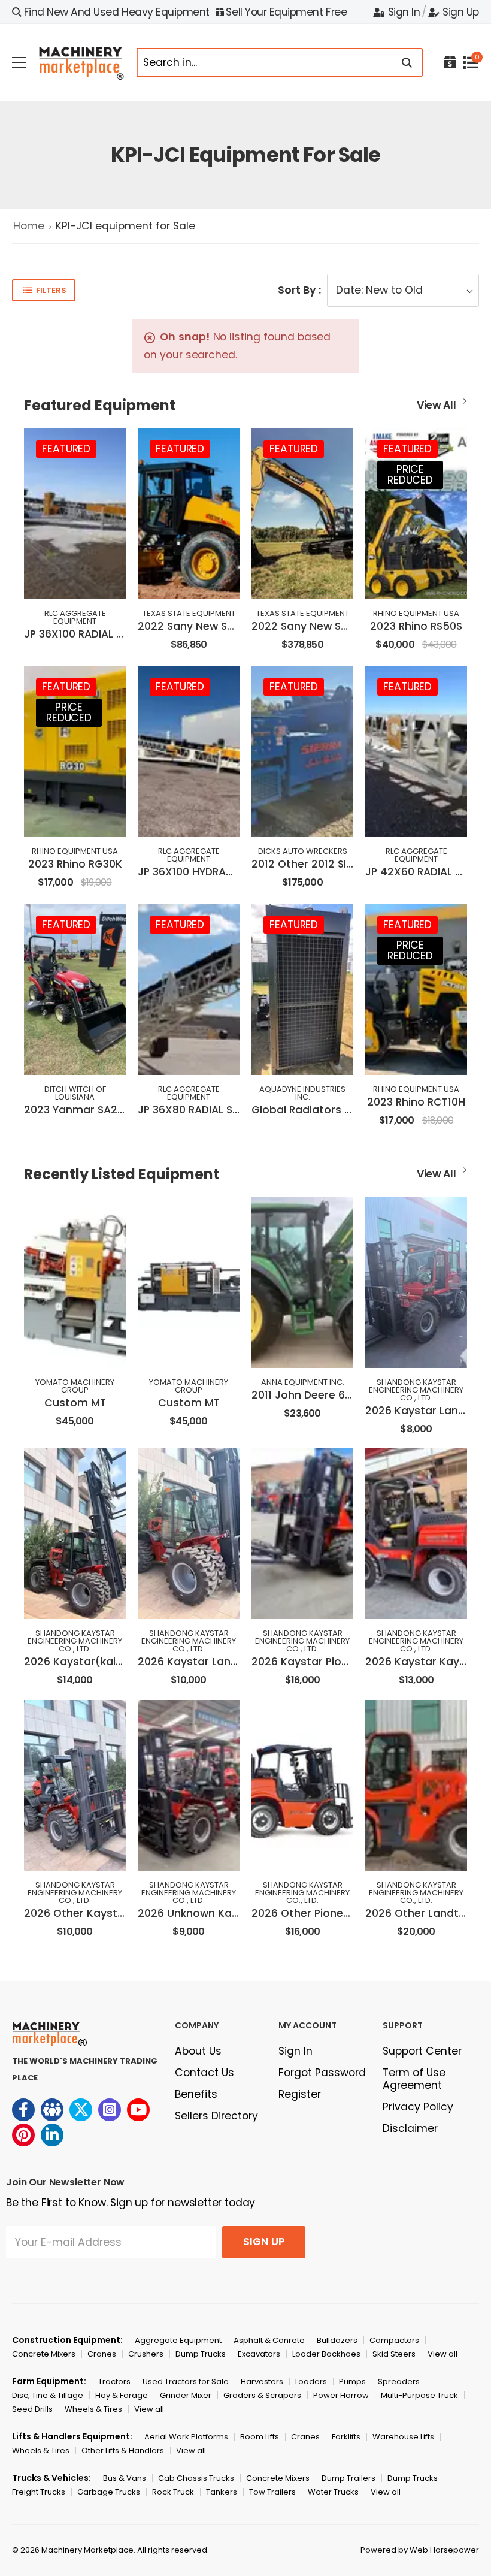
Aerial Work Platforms (186, 2437)
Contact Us (204, 2073)
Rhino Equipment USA (416, 613)
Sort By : (299, 290)
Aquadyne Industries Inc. (302, 1093)
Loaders (311, 2382)
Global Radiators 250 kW (317, 1110)
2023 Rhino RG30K (75, 864)
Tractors (114, 2382)
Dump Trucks (201, 2354)
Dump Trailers (348, 2478)
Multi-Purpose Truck (419, 2395)
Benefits (196, 2094)
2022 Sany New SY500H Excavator (341, 626)
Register (300, 2094)
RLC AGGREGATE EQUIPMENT (75, 617)
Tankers (222, 2492)
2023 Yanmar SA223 (77, 1110)
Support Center (422, 2051)
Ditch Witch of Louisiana (75, 1093)
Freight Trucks (39, 2492)
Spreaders (399, 2382)
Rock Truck (173, 2492)
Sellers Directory (216, 2116)
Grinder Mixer (186, 2395)
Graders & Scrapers (262, 2395)
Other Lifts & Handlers (123, 2450)
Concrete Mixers (44, 2354)
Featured (66, 449)
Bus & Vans (125, 2478)
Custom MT (75, 1403)
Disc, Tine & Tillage (48, 2395)
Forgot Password (322, 2073)
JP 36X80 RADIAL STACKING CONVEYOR (238, 1110)
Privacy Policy (418, 2107)
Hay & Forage (122, 2395)
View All (437, 405)
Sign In (404, 12)
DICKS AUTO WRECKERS (303, 851)
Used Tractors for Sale (186, 2382)
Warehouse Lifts (403, 2437)
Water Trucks (333, 2492)
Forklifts (346, 2437)
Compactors (394, 2340)
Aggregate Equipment (178, 2340)
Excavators (259, 2354)
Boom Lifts (260, 2437)
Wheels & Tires (93, 2409)
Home (29, 226)
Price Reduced (410, 475)
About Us (198, 2051)
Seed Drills (32, 2409)
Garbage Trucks (109, 2492)
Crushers (146, 2354)
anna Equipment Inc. (303, 1382)
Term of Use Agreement (414, 2079)
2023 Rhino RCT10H (416, 1102)
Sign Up (461, 12)
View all (442, 2354)
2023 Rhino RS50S (416, 626)
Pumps (352, 2382)
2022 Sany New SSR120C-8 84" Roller (234, 626)
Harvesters (262, 2382)
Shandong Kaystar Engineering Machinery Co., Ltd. (416, 1390)
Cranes (102, 2354)
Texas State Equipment (189, 613)
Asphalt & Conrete (269, 2340)
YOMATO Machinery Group (75, 1386)
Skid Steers (394, 2354)
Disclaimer (410, 2128)
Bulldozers (337, 2340)
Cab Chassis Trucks (196, 2478)
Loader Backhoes (326, 2354)
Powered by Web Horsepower (420, 2550)
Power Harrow (341, 2395)
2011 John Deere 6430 (308, 1395)
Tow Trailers (272, 2492)
